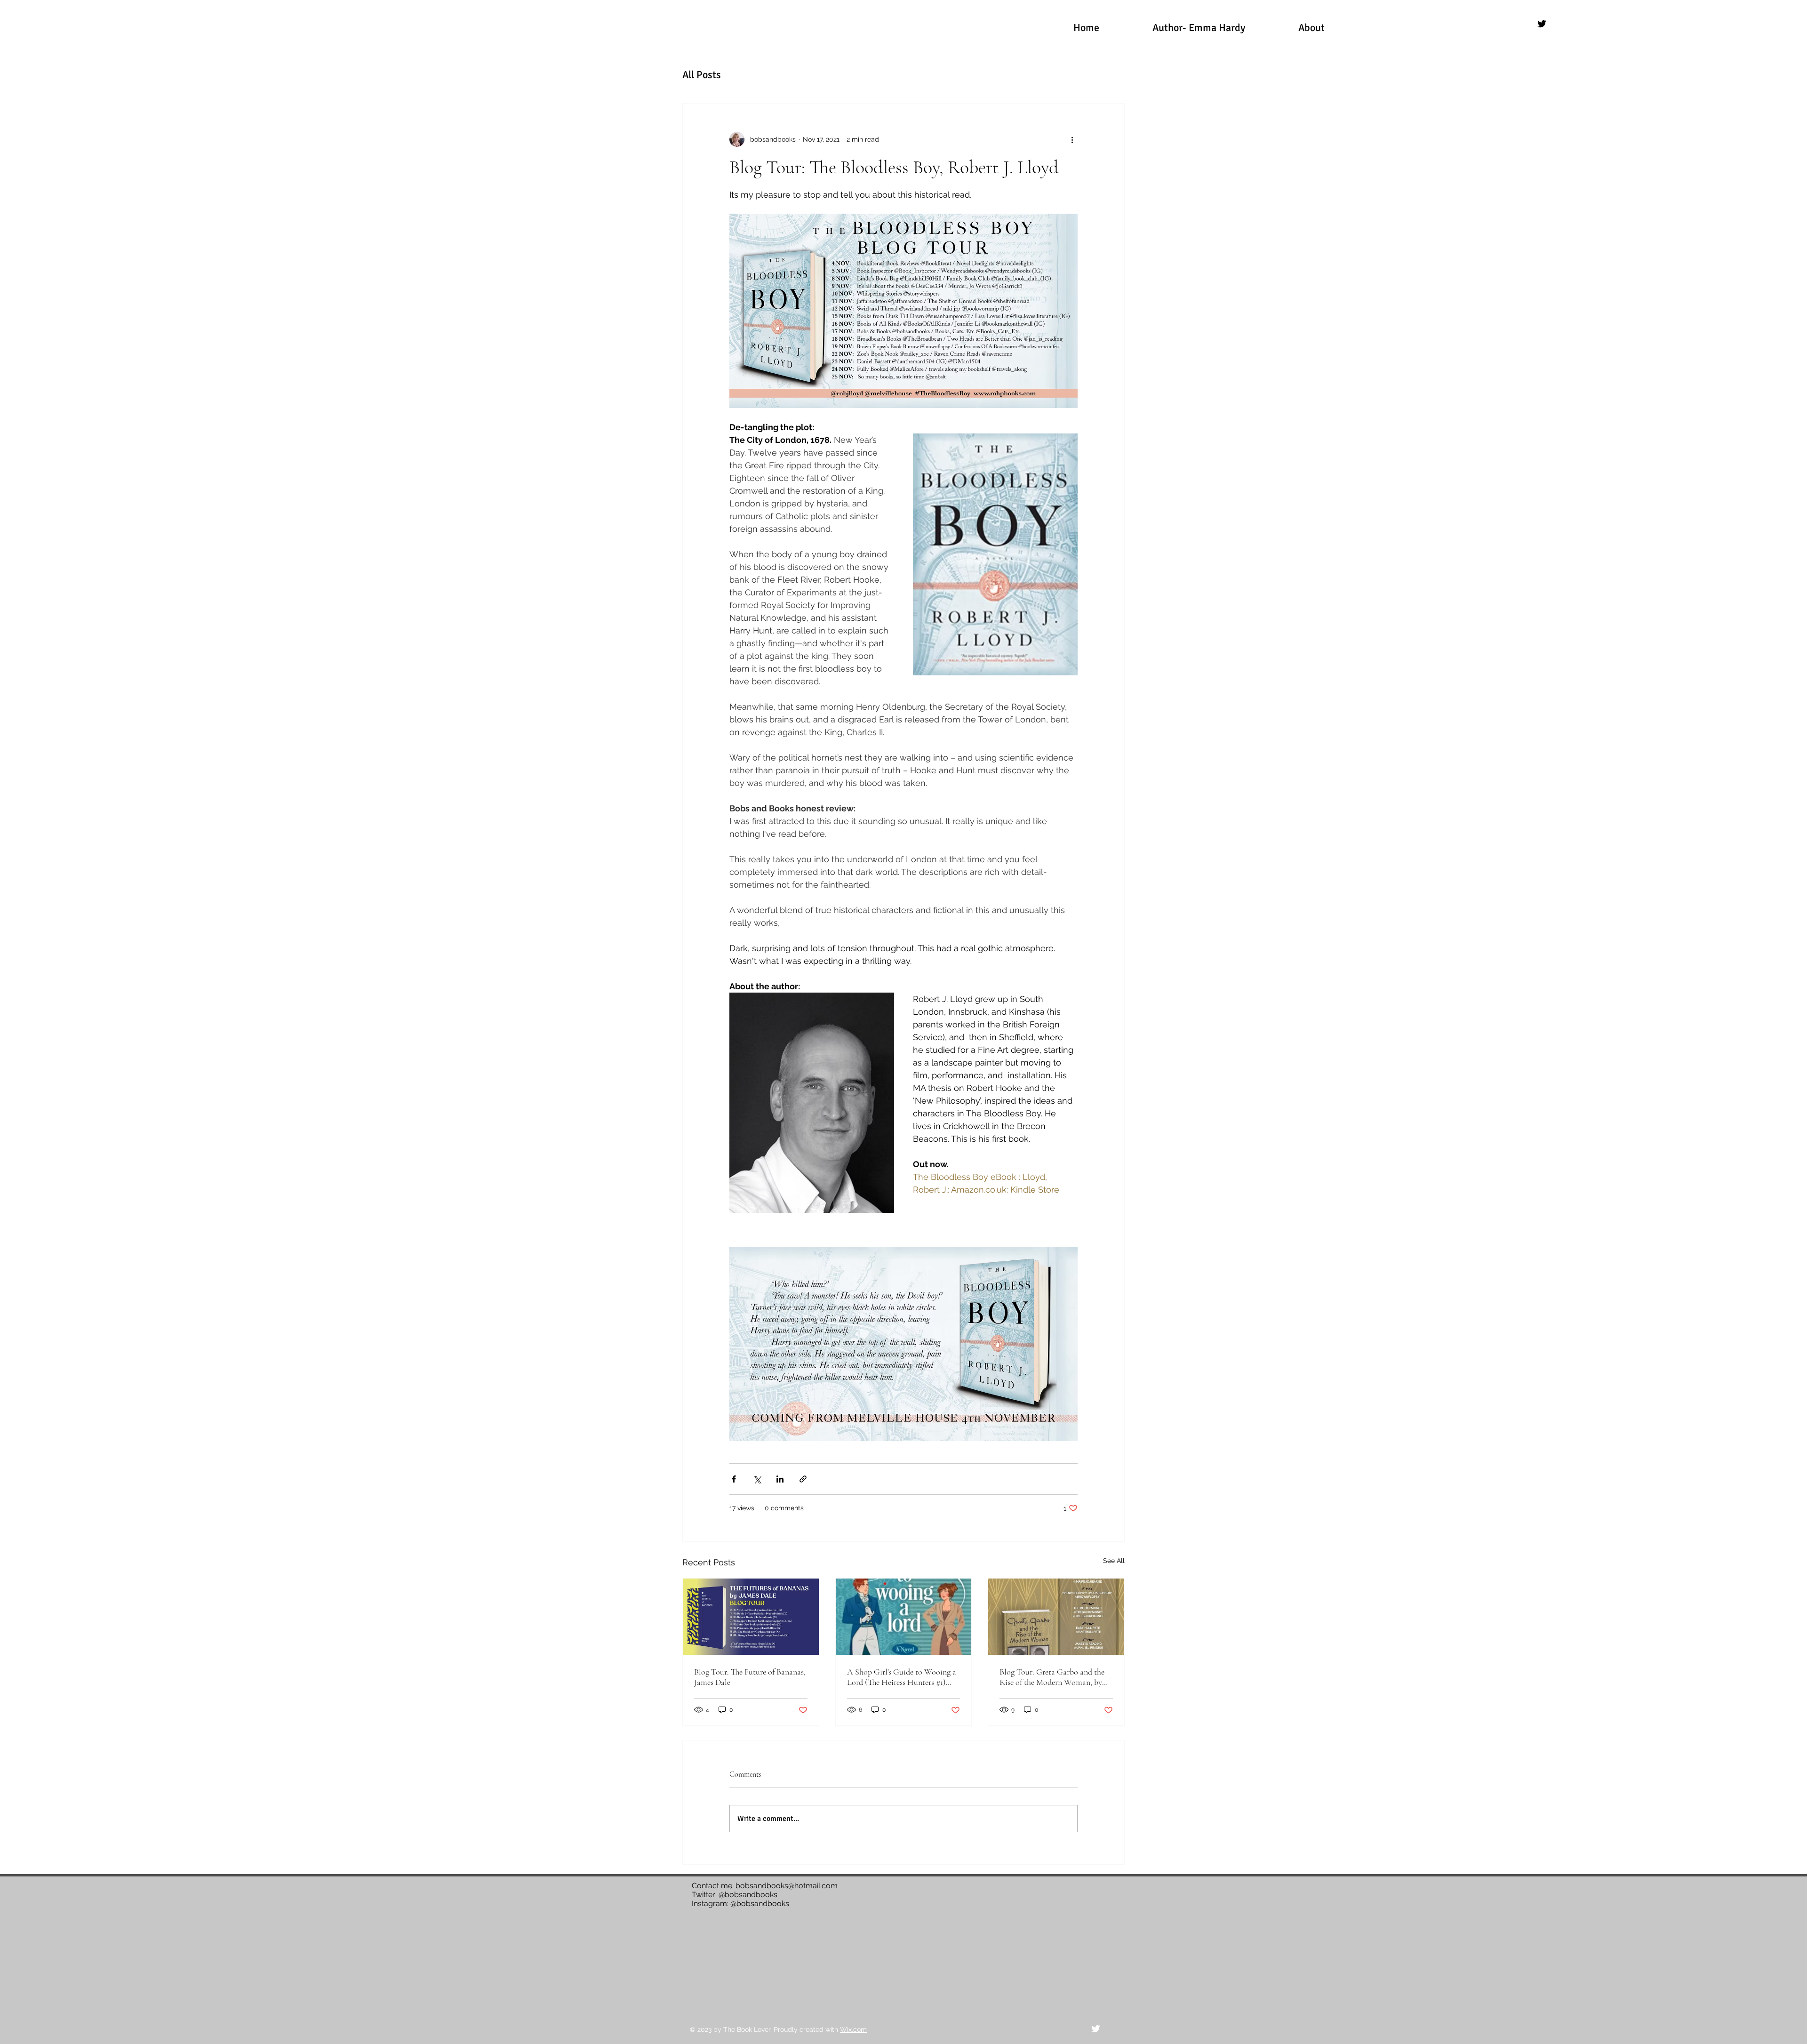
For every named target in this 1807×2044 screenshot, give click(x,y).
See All (1114, 1561)
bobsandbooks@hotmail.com (787, 1886)
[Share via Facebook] (734, 1479)
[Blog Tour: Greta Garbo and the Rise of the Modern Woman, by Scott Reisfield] (1056, 1617)
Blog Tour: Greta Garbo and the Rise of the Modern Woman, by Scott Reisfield (1052, 1677)
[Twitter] (1542, 24)
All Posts (702, 75)
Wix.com (853, 2029)
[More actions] (1072, 139)
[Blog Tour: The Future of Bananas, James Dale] (751, 1617)
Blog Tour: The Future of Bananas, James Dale (750, 1677)
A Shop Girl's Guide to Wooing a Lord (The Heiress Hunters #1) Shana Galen (902, 1677)
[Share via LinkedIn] (780, 1479)
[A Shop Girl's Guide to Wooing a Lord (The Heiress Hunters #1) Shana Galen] (904, 1617)
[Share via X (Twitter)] (757, 1479)
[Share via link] (803, 1479)
